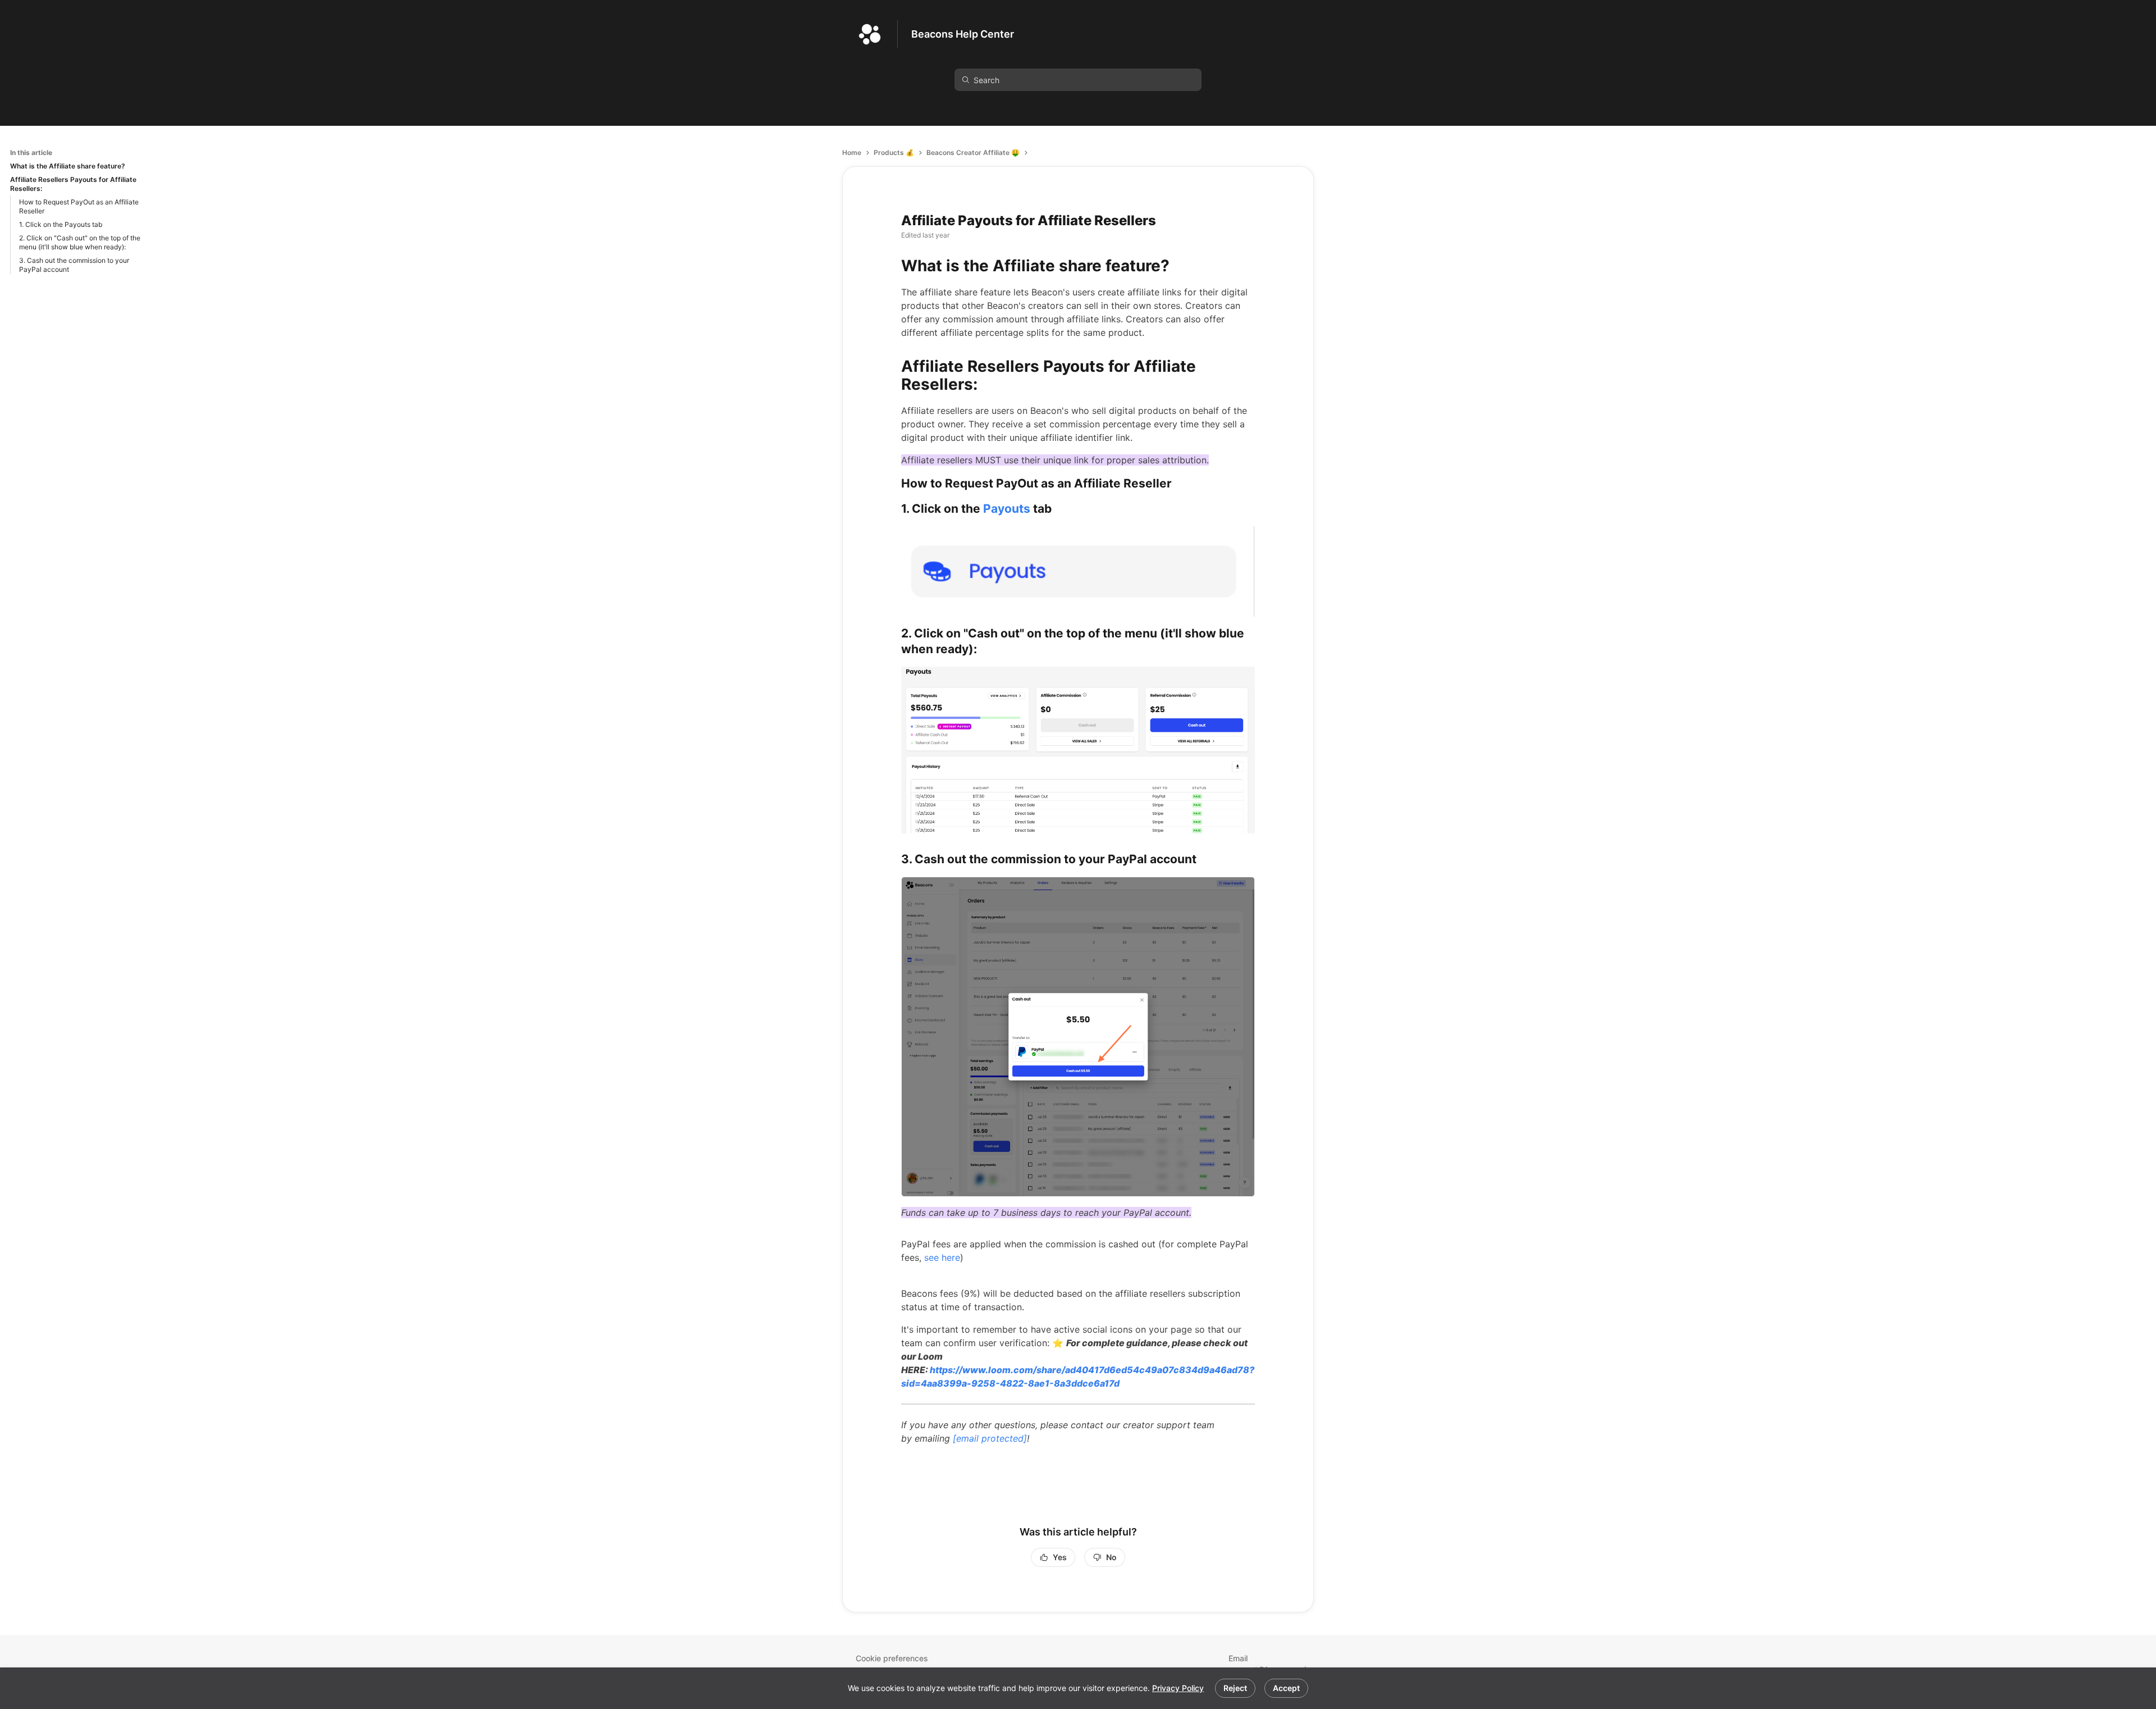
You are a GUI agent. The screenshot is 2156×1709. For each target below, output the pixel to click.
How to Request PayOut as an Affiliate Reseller (79, 206)
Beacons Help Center (963, 34)
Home (852, 152)
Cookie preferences (892, 1658)
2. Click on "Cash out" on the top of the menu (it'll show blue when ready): (80, 242)
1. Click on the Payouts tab (61, 224)
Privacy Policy (1178, 1688)
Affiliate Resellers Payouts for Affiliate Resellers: (73, 184)
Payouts (1007, 509)
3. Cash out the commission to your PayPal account (74, 265)
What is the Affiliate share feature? (68, 166)
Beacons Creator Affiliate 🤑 (973, 152)
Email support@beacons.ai (1260, 1664)
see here (942, 1257)
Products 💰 (894, 152)
